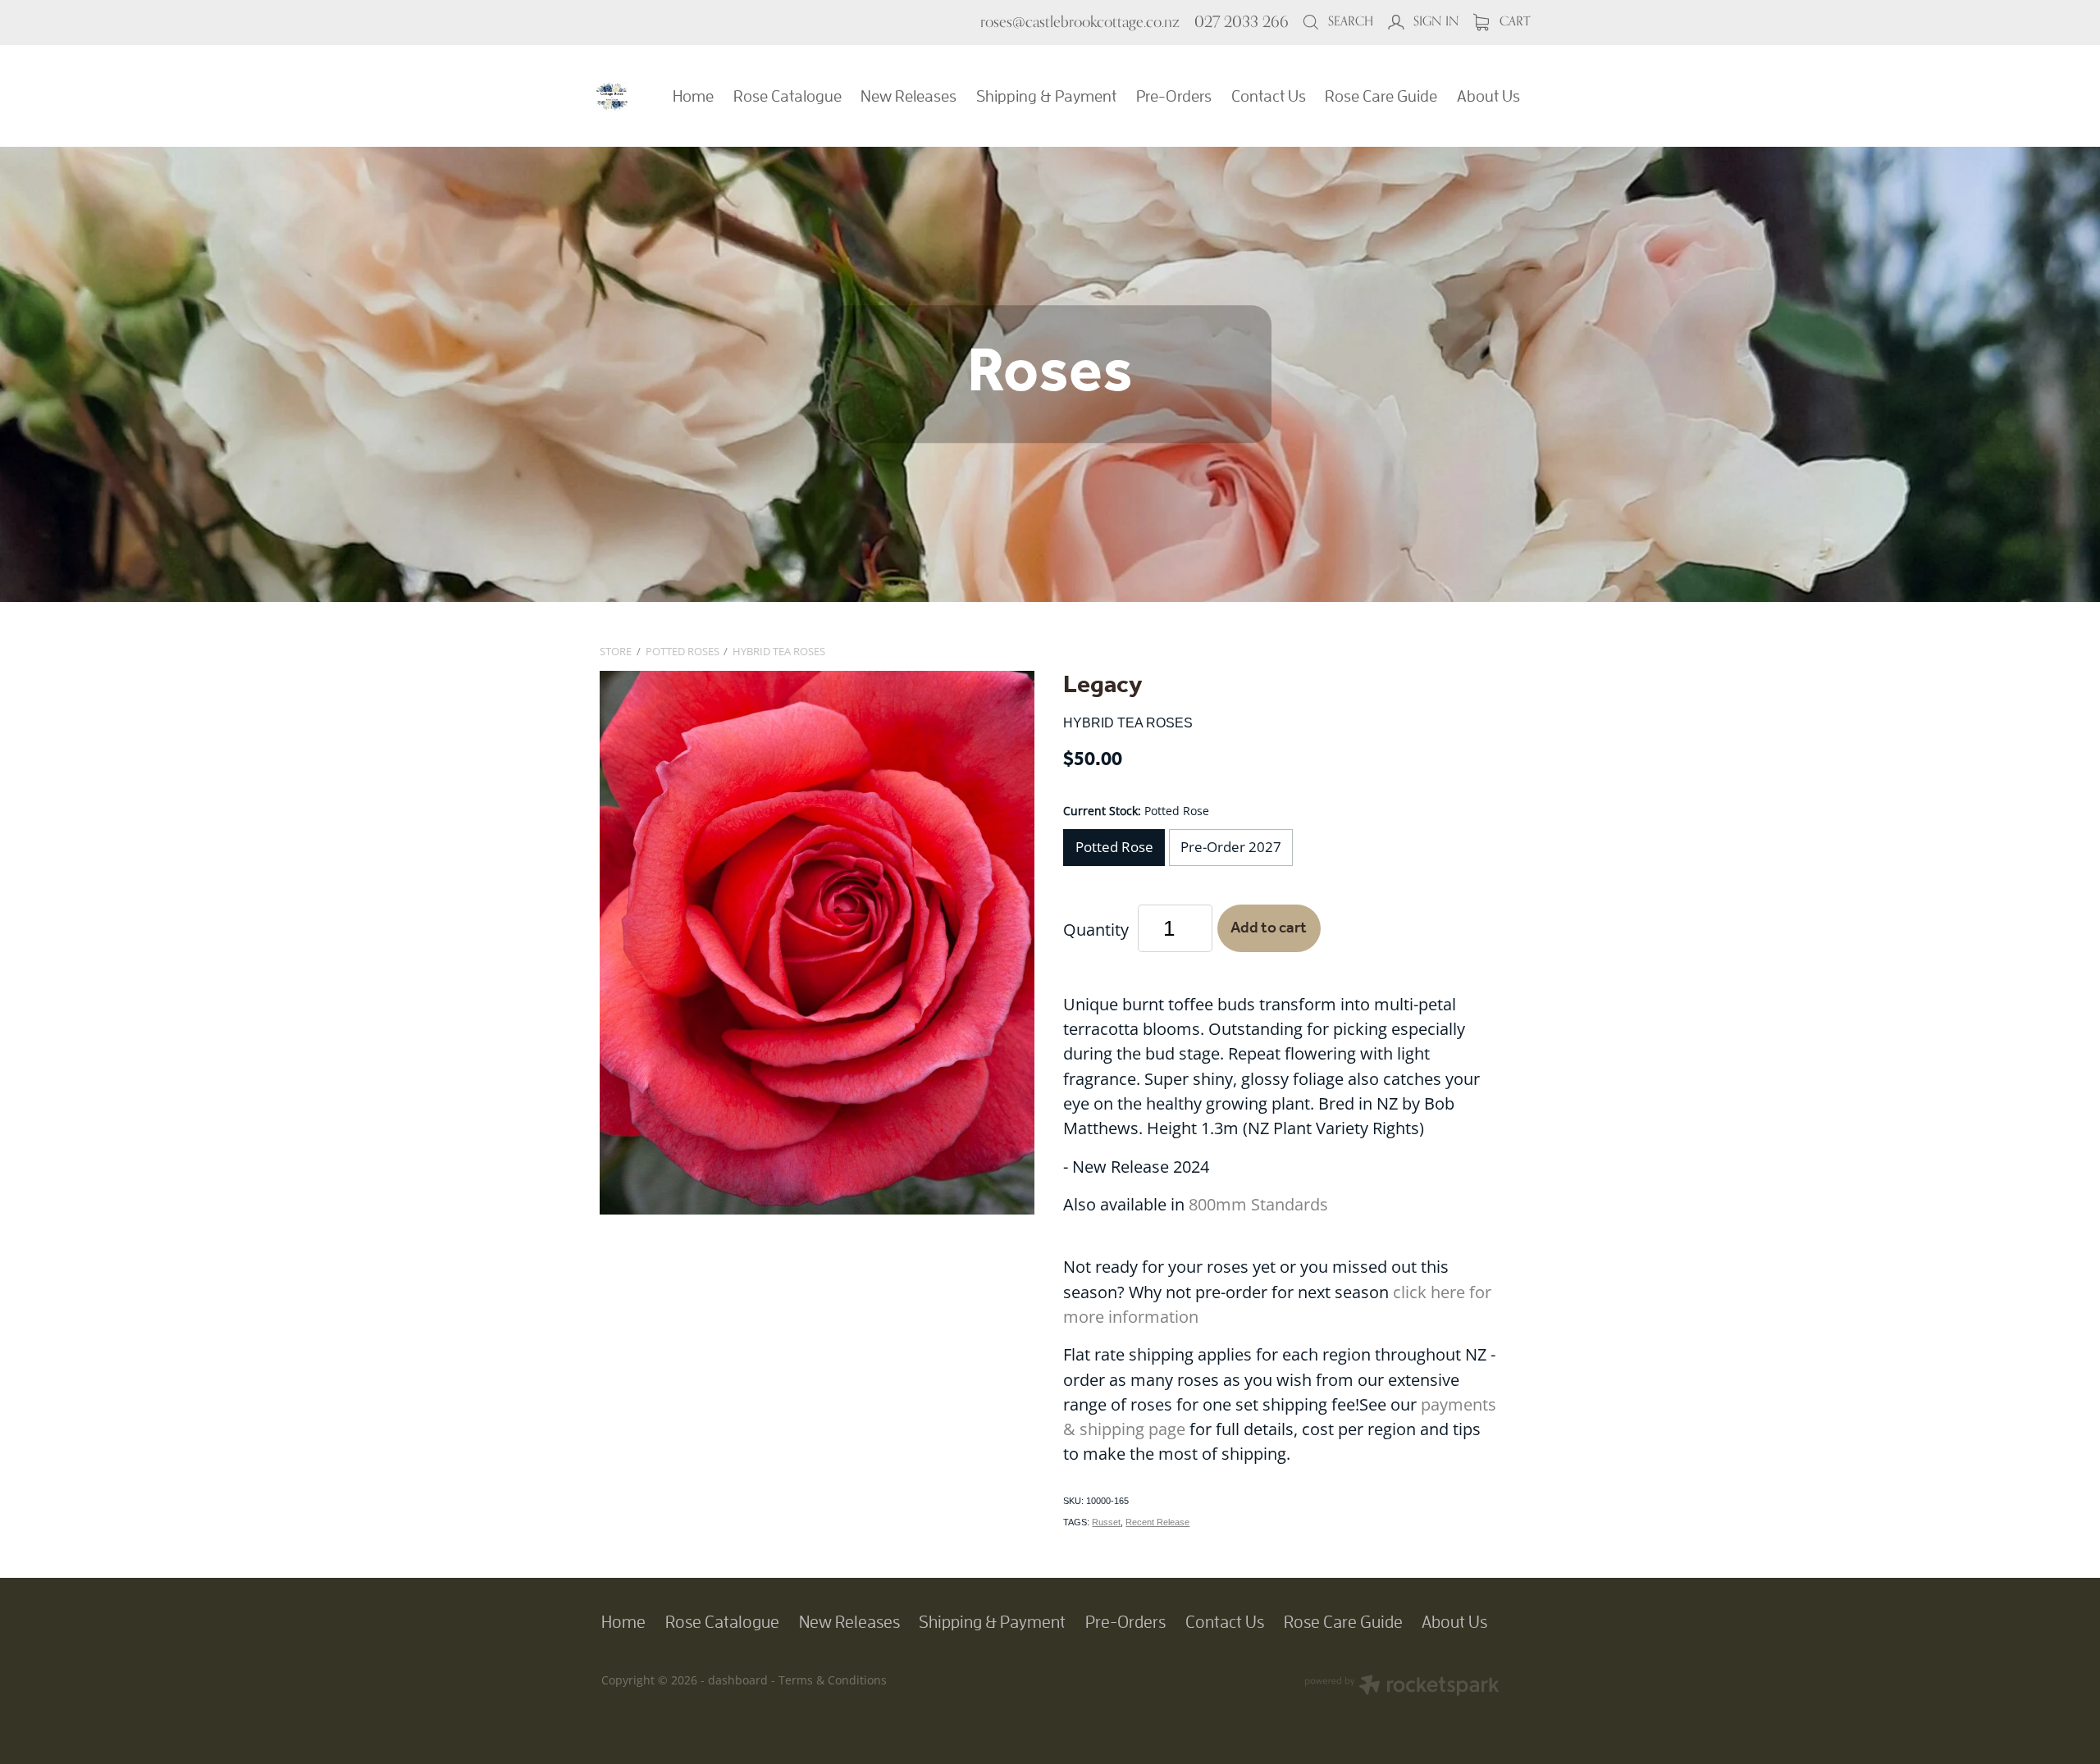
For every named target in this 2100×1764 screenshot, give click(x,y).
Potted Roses (682, 651)
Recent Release (1157, 1522)
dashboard (738, 1680)
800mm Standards (1258, 1204)
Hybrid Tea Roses (779, 651)
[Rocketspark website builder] (1402, 1687)
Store (616, 651)
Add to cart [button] (1269, 928)
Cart (1513, 21)
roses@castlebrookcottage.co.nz (1080, 21)
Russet (1106, 1522)
